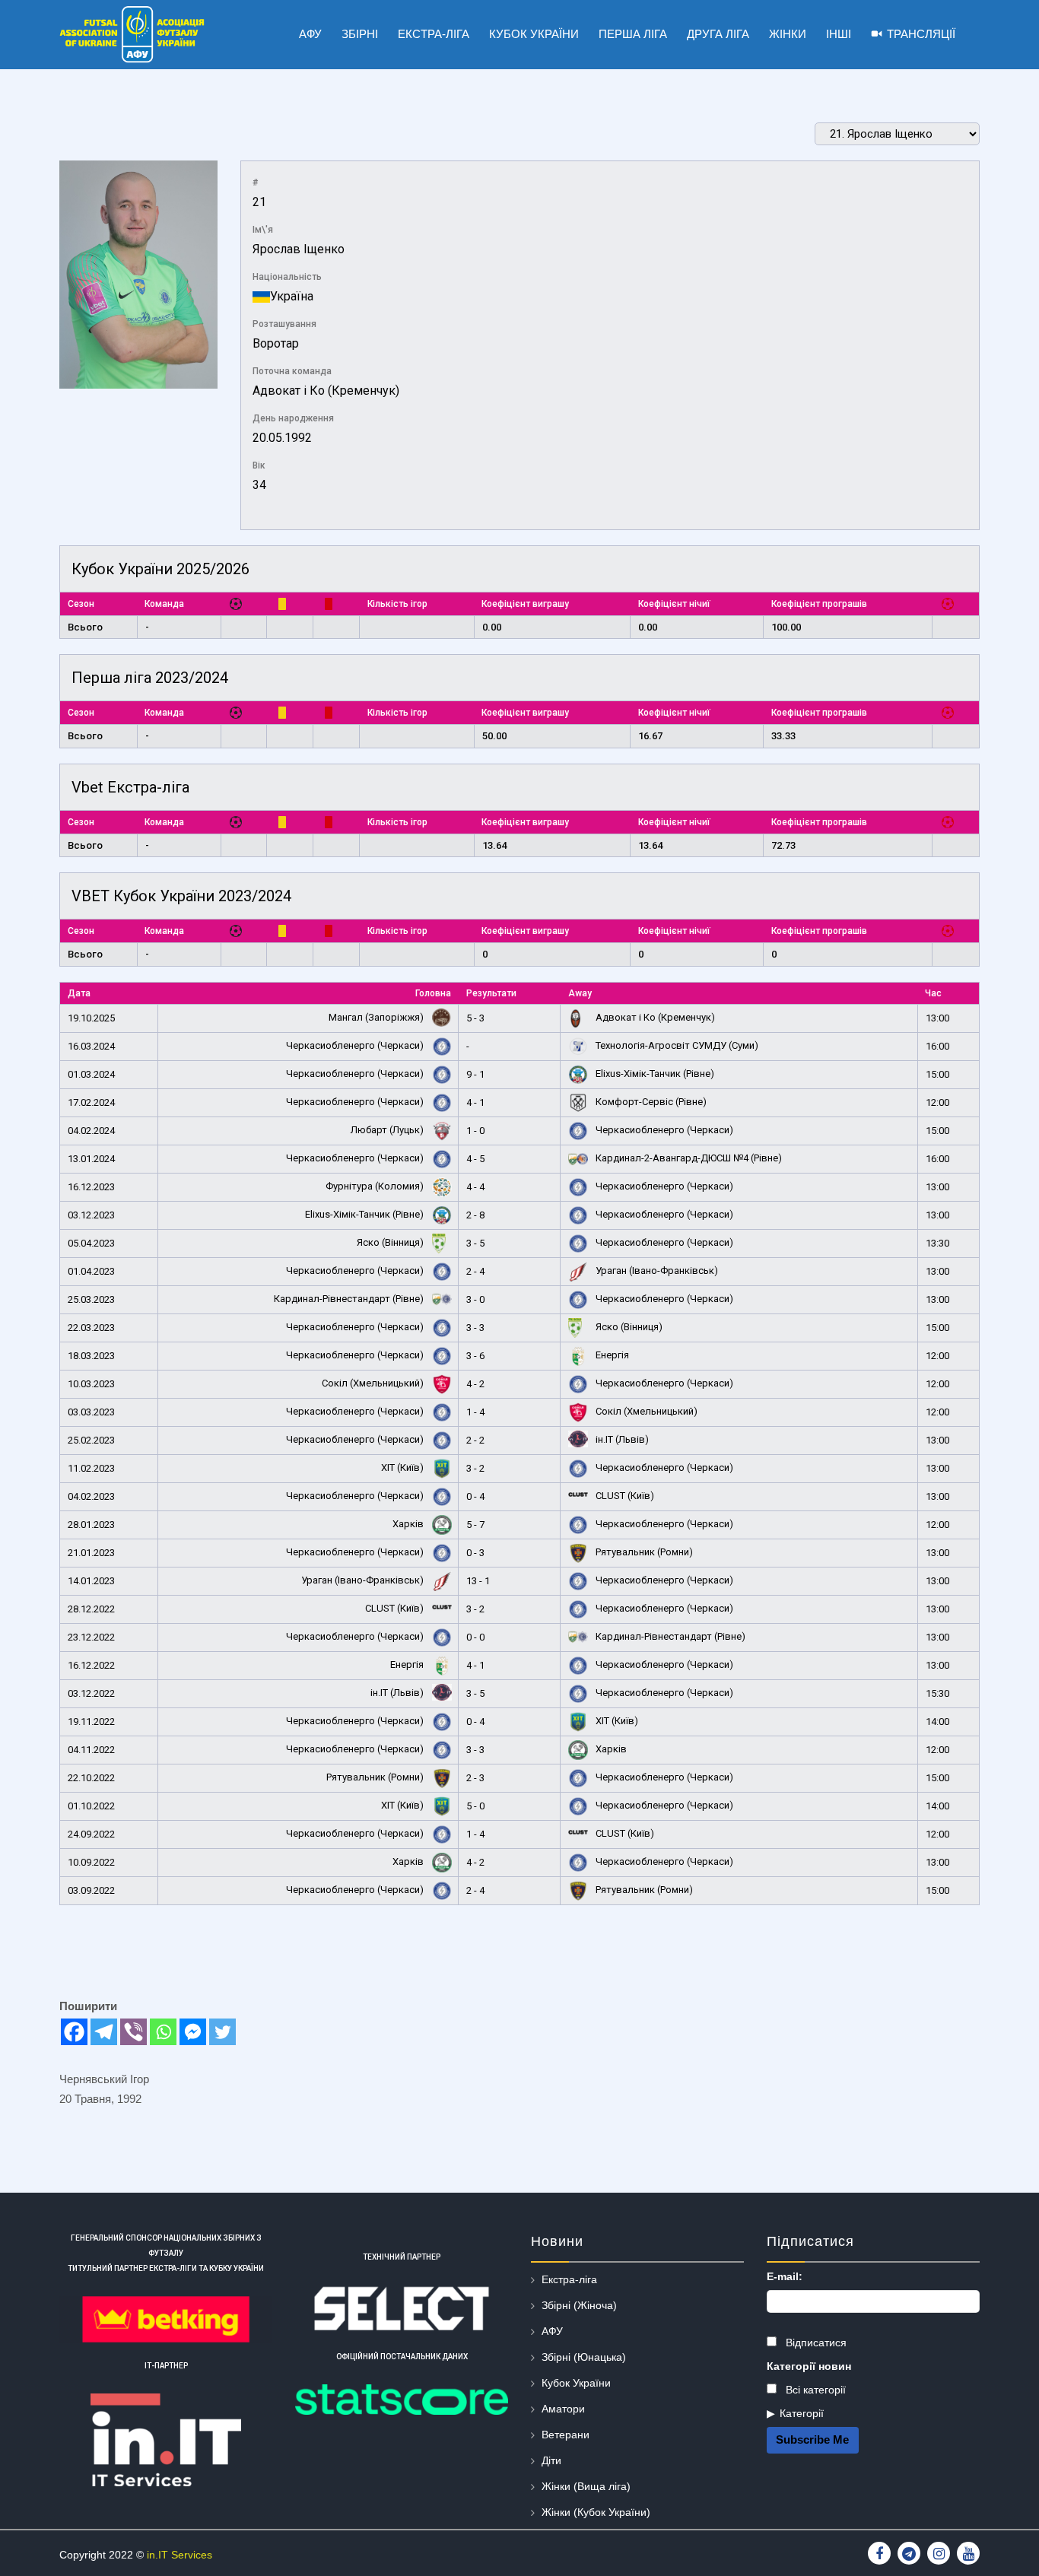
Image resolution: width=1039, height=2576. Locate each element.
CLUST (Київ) (624, 1496)
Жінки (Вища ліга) (586, 2486)
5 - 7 (475, 1525)
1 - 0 (475, 1131)
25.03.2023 (91, 1299)
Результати (491, 993)
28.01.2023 (91, 1525)
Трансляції (921, 34)
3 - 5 (475, 1243)
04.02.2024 (91, 1131)
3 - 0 (475, 1299)
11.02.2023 (91, 1468)
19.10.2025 (91, 1018)
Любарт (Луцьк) (388, 1130)
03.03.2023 (91, 1412)
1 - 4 (475, 1412)
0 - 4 (475, 1496)
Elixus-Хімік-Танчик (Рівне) (654, 1074)
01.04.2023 (91, 1271)
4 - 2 (475, 1384)
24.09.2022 (91, 1834)
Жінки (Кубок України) (596, 2512)
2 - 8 (475, 1215)
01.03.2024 (91, 1074)
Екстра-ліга (569, 2279)
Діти (551, 2460)
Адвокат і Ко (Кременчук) (326, 391)
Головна (433, 993)
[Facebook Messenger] (193, 2032)
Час (933, 993)
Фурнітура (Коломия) (376, 1186)
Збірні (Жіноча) (579, 2305)
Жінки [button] (788, 34)
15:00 (937, 1074)
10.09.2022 (91, 1862)
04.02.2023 (91, 1496)
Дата (79, 993)
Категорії (802, 2413)
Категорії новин (809, 2366)
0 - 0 (475, 1637)
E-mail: (785, 2276)
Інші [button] (839, 34)
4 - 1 (475, 1102)
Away (580, 993)
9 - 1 (475, 1074)
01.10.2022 (91, 1806)
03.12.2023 (91, 1215)
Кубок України (576, 2383)
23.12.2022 (91, 1637)
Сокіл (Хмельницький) (374, 1383)
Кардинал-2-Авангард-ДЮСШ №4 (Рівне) (688, 1158)
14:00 (937, 1722)
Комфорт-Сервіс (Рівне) (650, 1102)
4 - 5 (475, 1159)
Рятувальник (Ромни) (643, 1552)
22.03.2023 (91, 1328)
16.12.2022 (91, 1665)
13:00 (937, 1018)
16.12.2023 (91, 1187)
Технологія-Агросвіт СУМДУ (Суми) (676, 1045)
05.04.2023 (91, 1243)
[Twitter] (222, 2032)
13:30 (937, 1243)
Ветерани (566, 2435)
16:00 (937, 1046)
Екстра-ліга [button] (434, 34)
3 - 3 (475, 1328)
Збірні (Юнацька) (584, 2357)
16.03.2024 (91, 1046)
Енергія (611, 1355)
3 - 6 (475, 1356)
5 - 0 (475, 1806)
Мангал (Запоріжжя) (377, 1017)
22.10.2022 (91, 1778)
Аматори (563, 2409)
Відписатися (815, 2343)
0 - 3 (475, 1553)
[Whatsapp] (163, 2032)
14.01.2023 (91, 1581)
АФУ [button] (310, 34)
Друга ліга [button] (718, 34)
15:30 (937, 1693)
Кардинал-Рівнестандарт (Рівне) (350, 1299)
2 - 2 (475, 1440)
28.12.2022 (91, 1609)
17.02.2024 (91, 1102)
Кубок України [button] (534, 34)
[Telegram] (104, 2032)
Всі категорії (814, 2390)
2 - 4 (475, 1271)
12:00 (937, 1102)
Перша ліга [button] (633, 34)
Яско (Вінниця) (391, 1242)
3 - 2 (475, 1468)
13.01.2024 (91, 1159)
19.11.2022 (91, 1722)
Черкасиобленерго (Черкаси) (356, 1045)
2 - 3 (475, 1778)
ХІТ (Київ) (404, 1467)
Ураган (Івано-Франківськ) (656, 1271)
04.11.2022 (91, 1750)
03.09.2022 (91, 1890)
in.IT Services (180, 2555)
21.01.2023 (91, 1553)
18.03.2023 (91, 1356)
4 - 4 (475, 1187)
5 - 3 (475, 1018)
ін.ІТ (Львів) (621, 1439)
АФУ (552, 2331)
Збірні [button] (360, 34)
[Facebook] (74, 2032)
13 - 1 (478, 1581)
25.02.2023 (91, 1440)
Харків (409, 1524)
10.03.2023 (91, 1384)
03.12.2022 (91, 1693)
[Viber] (133, 2032)
